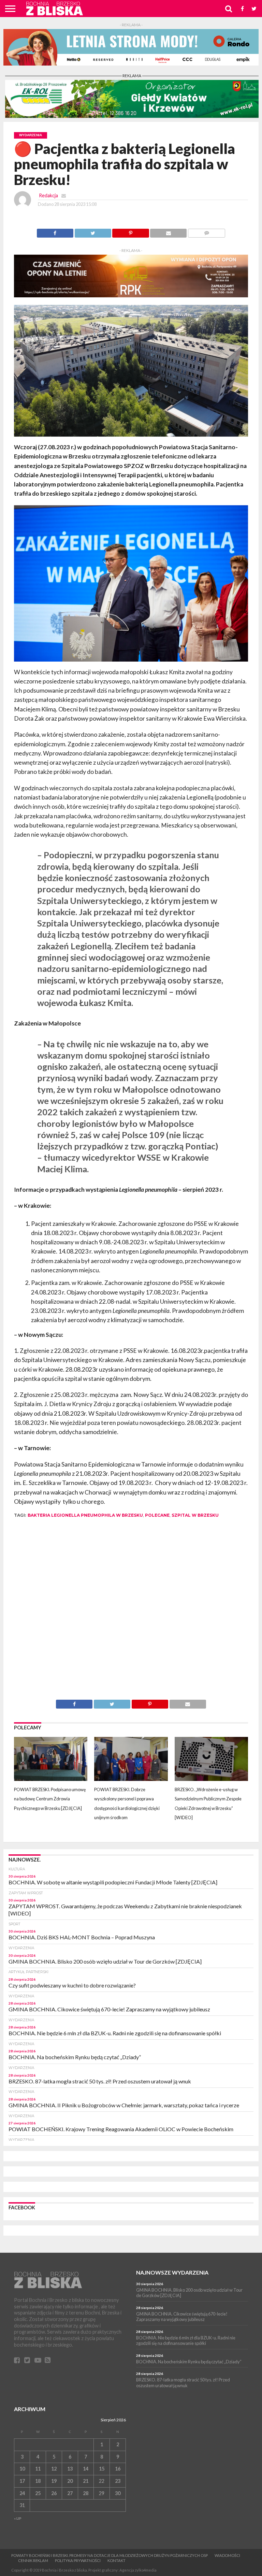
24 (22, 2493)
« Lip (18, 2518)
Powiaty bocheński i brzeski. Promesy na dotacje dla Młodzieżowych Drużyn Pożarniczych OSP (110, 2555)
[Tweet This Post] (93, 231)
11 (38, 2469)
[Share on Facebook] (55, 231)
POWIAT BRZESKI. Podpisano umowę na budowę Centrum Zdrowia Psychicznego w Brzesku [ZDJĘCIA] (50, 1799)
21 (86, 2481)
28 (86, 2493)
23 (118, 2481)
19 (54, 2481)
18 (38, 2481)
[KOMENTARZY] (206, 231)
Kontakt (117, 2560)
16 (118, 2469)
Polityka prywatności (78, 2560)
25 (38, 2493)
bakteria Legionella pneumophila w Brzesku (85, 1515)
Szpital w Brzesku (195, 1515)
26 (54, 2493)
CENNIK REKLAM (33, 2560)
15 (102, 2469)
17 (22, 2481)
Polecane (157, 1515)
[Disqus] (131, 1614)
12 (54, 2469)
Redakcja (48, 195)
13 (70, 2469)
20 (70, 2481)
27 (70, 2493)
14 (86, 2469)
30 (118, 2493)
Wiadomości (227, 2555)
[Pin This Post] (131, 231)
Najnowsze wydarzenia (172, 2272)
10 (22, 2469)
